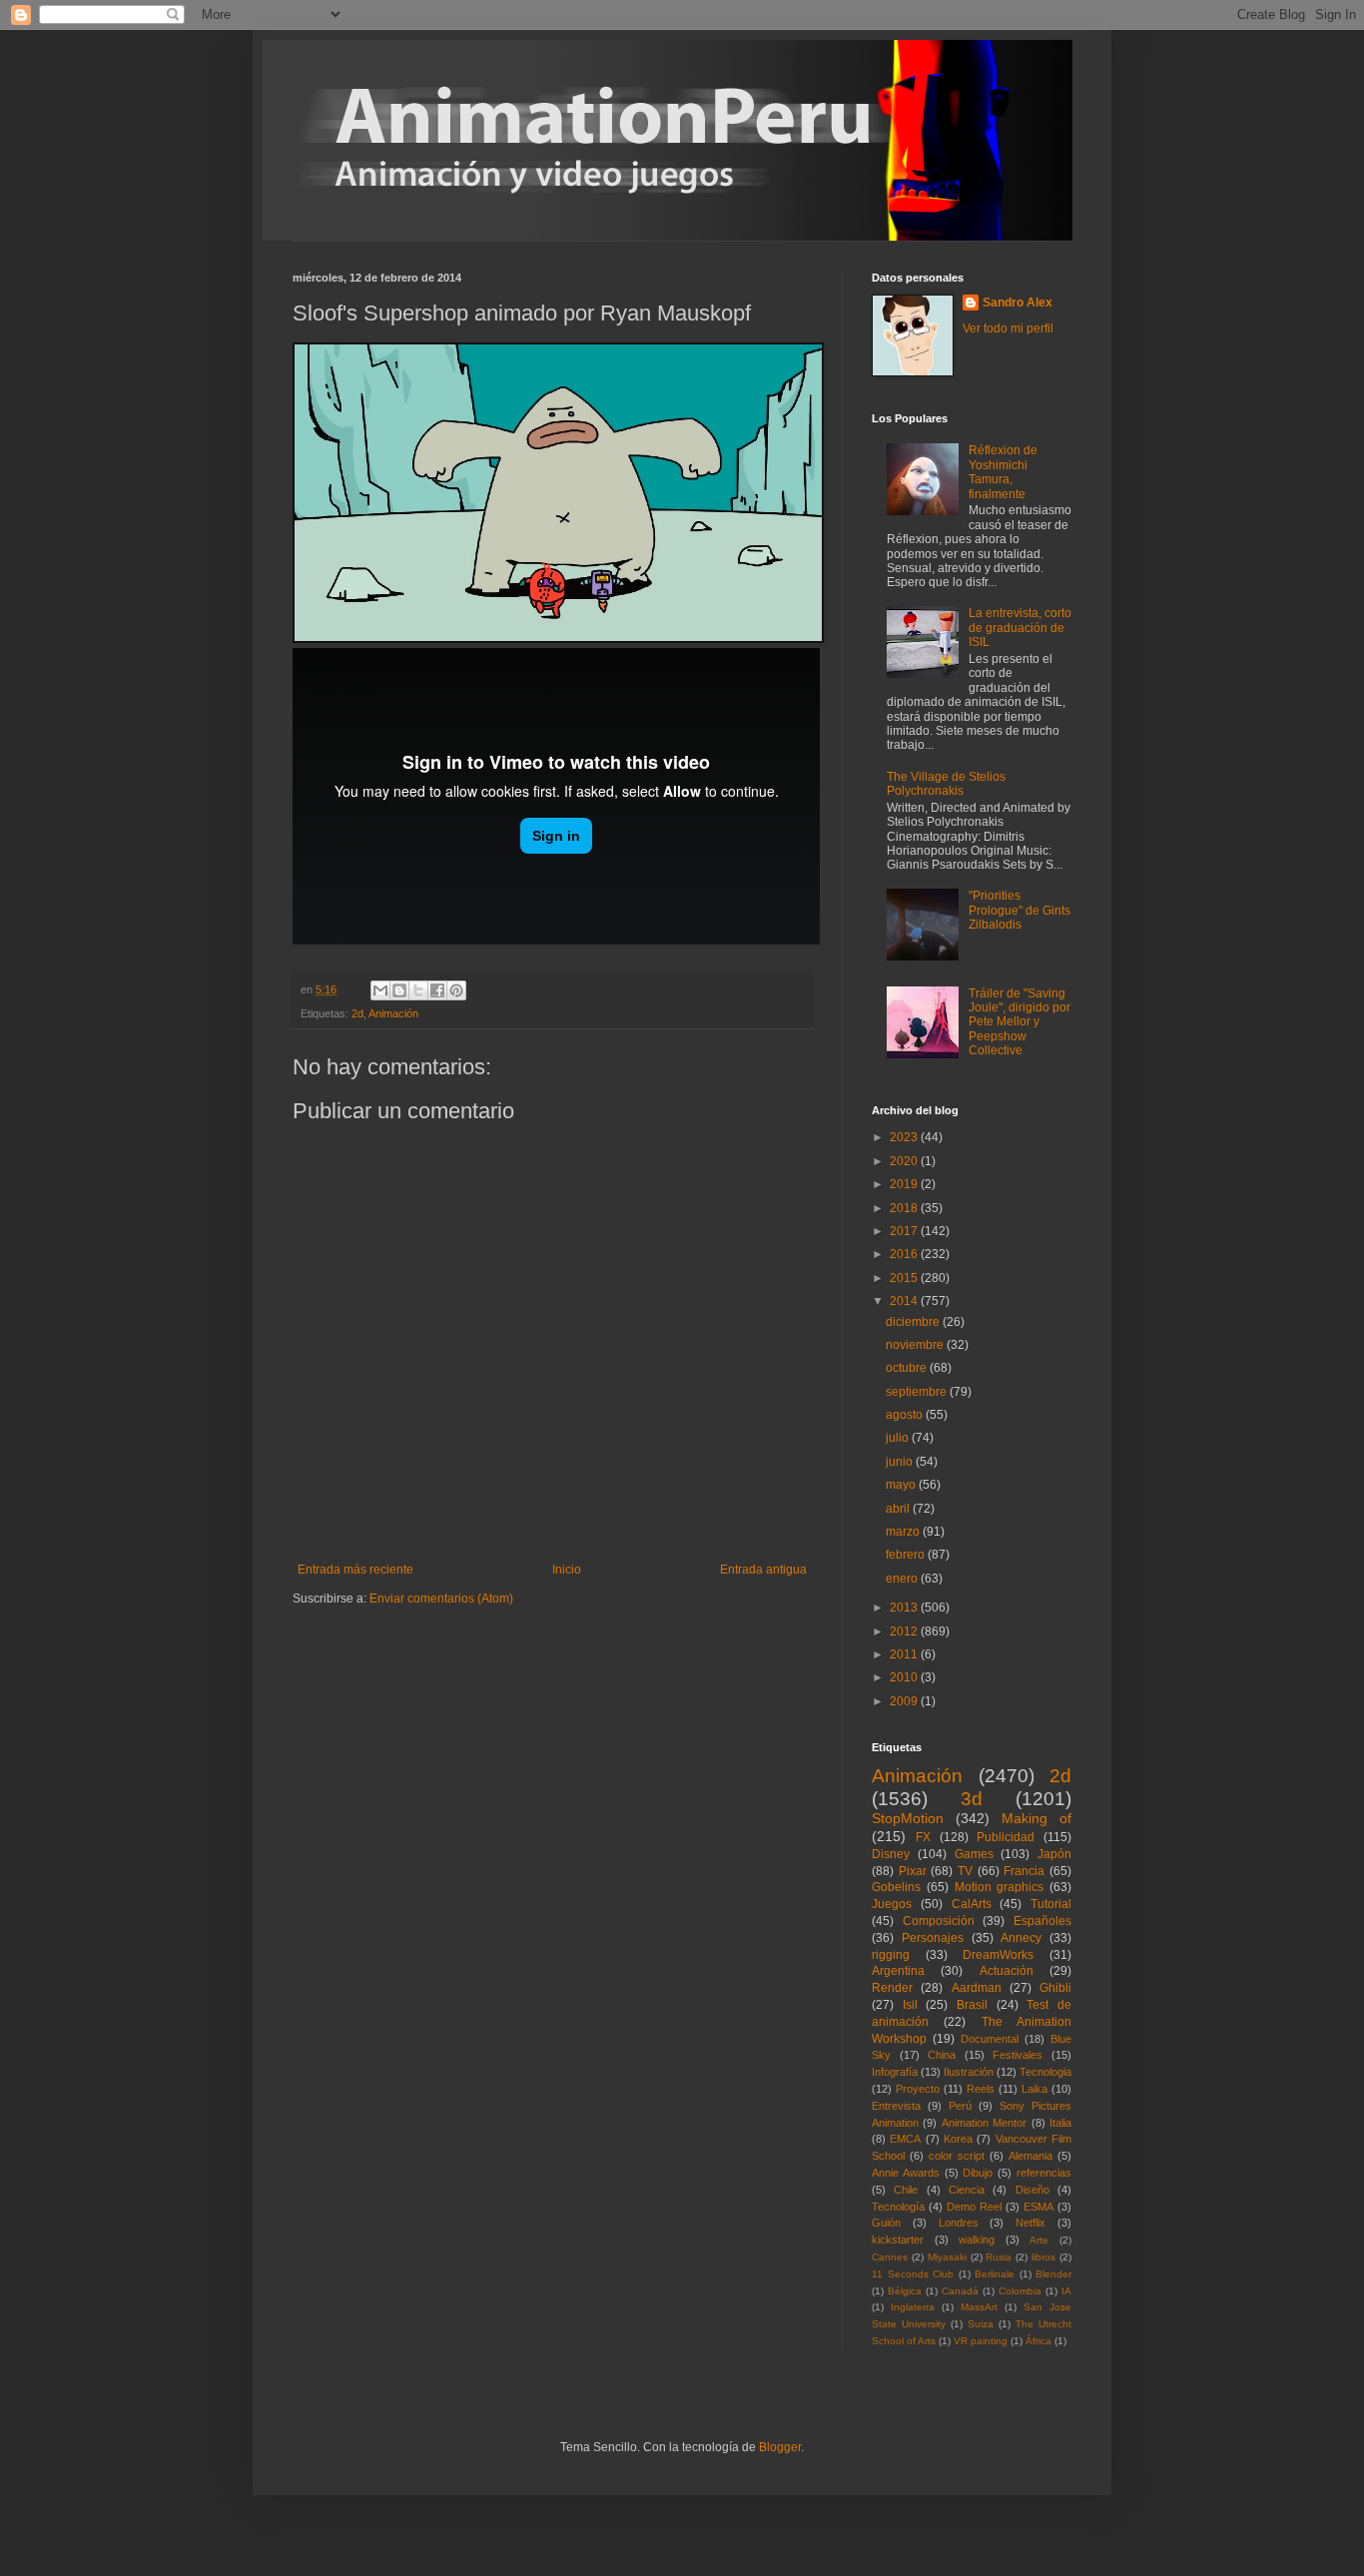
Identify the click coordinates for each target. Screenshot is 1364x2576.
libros (1043, 2257)
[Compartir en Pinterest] (456, 990)
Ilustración (969, 2072)
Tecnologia (1045, 2072)
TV (965, 1871)
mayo (902, 1485)
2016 (905, 1254)
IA (1066, 2291)
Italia (1060, 2123)
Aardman (977, 1988)
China (942, 2055)
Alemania (1030, 2156)
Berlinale (995, 2274)
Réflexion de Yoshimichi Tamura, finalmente (1003, 472)
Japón (1054, 1854)
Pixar (913, 1871)
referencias (1044, 2173)
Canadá (960, 2291)
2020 (905, 1161)
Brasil (972, 2005)
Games (974, 1854)
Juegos (892, 1904)
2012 (905, 1631)
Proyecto (918, 2089)
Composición (939, 1921)
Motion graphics (1000, 1887)
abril (899, 1509)
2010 (905, 1677)
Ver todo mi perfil (1008, 328)
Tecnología (898, 2207)
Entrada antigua (763, 1570)
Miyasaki (947, 2257)
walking (977, 2240)
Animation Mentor (984, 2123)
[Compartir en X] (418, 990)
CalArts (972, 1904)
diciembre (914, 1322)
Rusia (999, 2257)
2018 (905, 1208)
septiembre (918, 1392)
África (1038, 2341)
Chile (906, 2190)
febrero (907, 1555)
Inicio (567, 1570)
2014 (905, 1301)
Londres (959, 2223)
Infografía (895, 2072)
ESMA (1038, 2207)
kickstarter (898, 2240)
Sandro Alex (1018, 303)
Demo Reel (974, 2207)
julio (899, 1438)
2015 (905, 1278)
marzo (904, 1532)
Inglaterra (913, 2307)
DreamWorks (998, 1955)
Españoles (1042, 1921)
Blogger (780, 2447)
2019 (905, 1184)
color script (957, 2156)
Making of (1036, 1818)
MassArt (979, 2307)
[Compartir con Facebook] (437, 990)
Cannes (890, 2257)
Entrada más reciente (355, 1570)
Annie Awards (906, 2173)
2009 (905, 1701)
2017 (905, 1231)
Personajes (933, 1938)
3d (972, 1799)
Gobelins (896, 1887)
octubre (908, 1368)
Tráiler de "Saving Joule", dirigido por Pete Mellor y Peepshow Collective (1020, 1022)
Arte (1039, 2240)
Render (892, 1988)
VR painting (981, 2341)
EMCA (905, 2139)
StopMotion (908, 1818)
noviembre (916, 1345)
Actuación (1007, 1971)
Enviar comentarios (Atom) (441, 1599)
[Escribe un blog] (399, 990)
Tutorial (1051, 1904)
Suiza (981, 2324)
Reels (981, 2089)
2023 (905, 1137)
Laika (1034, 2089)
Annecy (1021, 1938)
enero (903, 1579)
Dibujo (978, 2173)
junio (901, 1462)
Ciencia (967, 2190)
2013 (905, 1608)
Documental (990, 2039)
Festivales (1018, 2055)
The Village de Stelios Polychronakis (946, 784)
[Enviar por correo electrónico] (380, 990)
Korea (958, 2139)
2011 (905, 1654)
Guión (886, 2223)
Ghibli (1055, 1988)
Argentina (898, 1971)
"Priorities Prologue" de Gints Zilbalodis (1020, 910)
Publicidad (1006, 1837)
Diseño (1032, 2190)
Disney (891, 1854)
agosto (906, 1415)
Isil (910, 2005)
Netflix (1030, 2223)
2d (357, 1013)
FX (923, 1837)
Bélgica (905, 2291)
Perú (960, 2106)
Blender (1053, 2274)
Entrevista (896, 2106)
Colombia (1020, 2291)
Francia (1024, 1871)
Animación (393, 1013)
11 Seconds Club (913, 2274)
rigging (891, 1955)
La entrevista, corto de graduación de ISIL (1020, 628)
